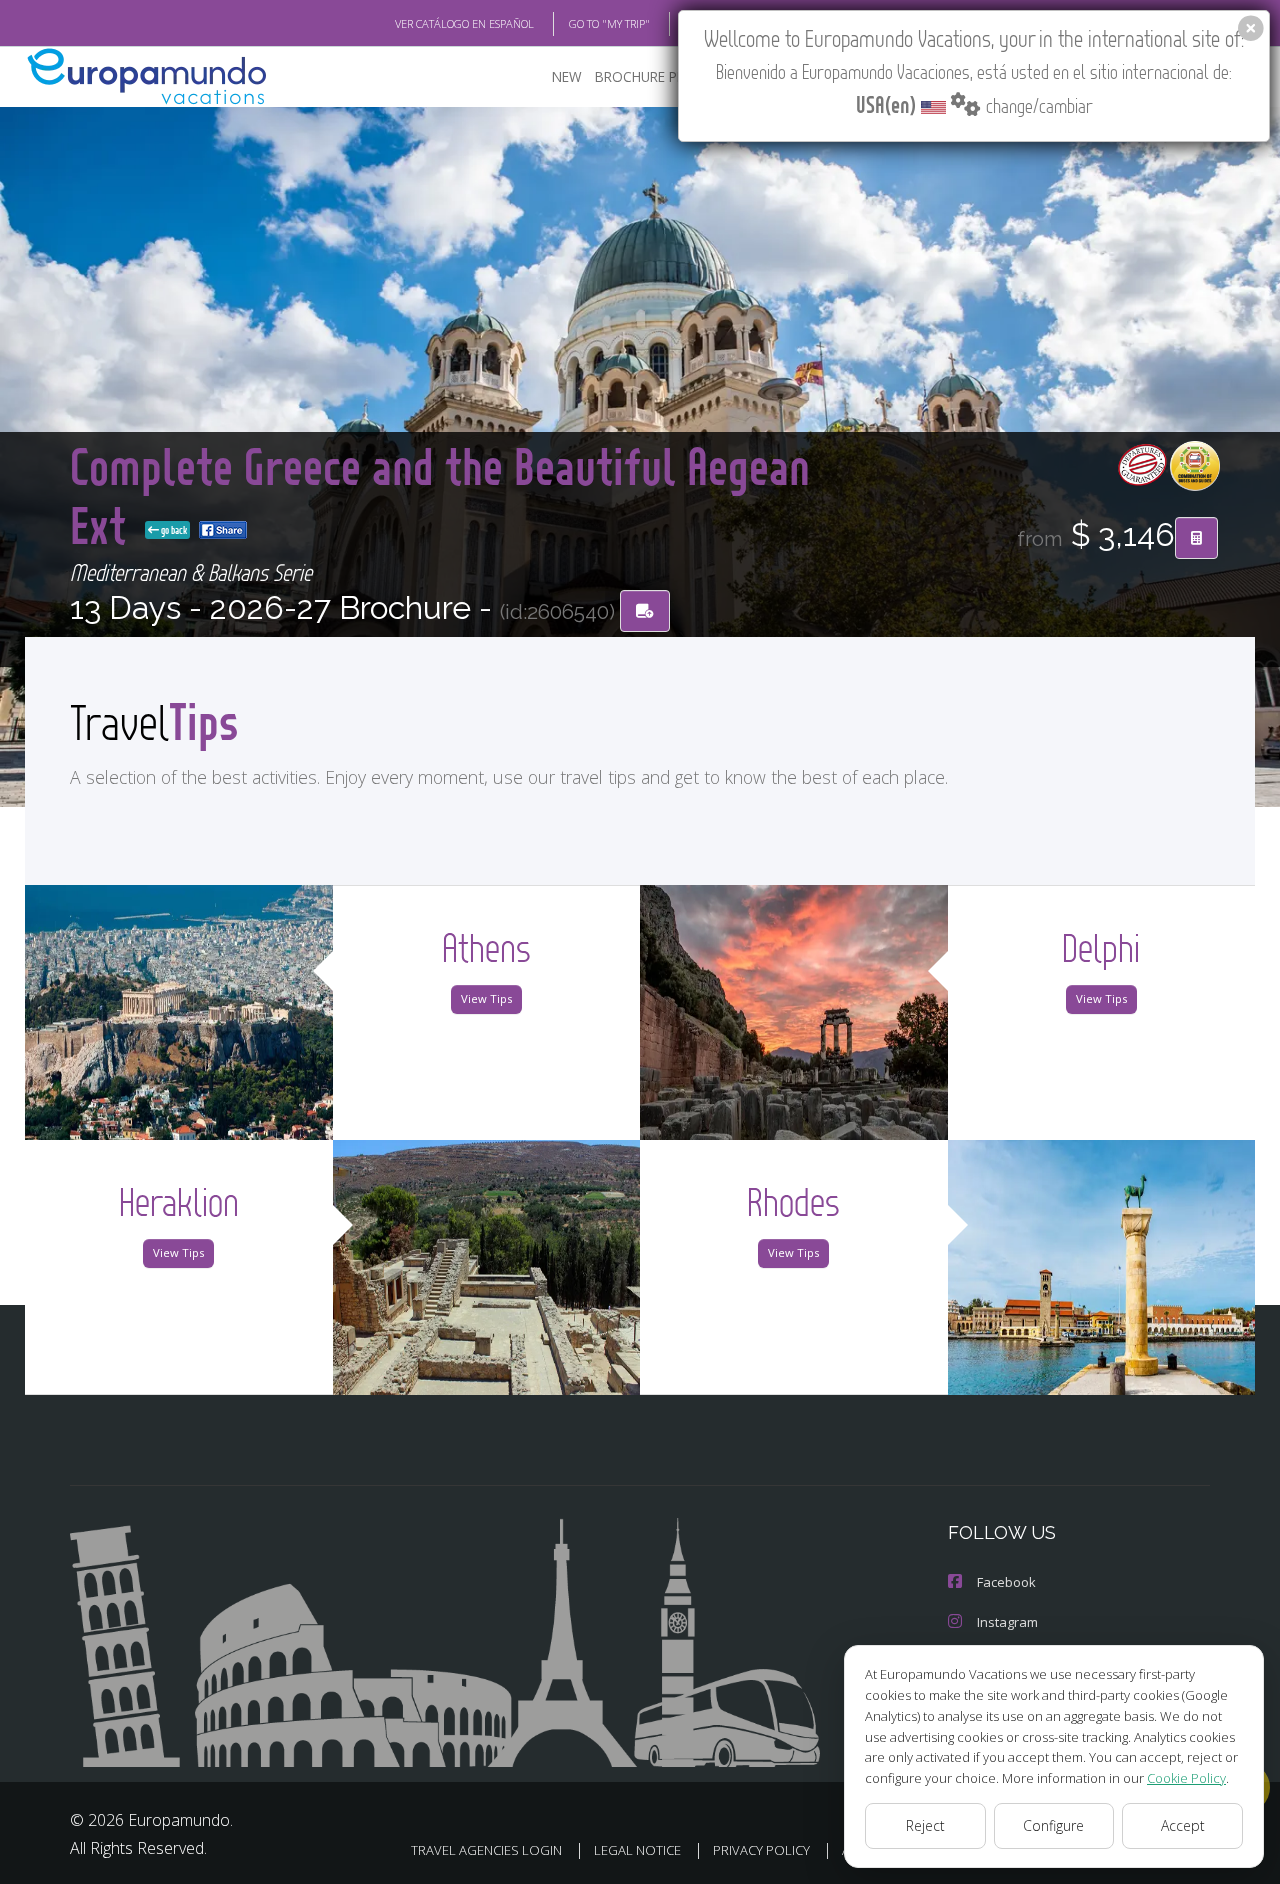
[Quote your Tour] (1196, 538)
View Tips (486, 998)
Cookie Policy (1186, 1778)
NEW (567, 76)
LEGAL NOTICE (637, 1850)
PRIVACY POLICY (761, 1850)
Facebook (1006, 1582)
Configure (1053, 1825)
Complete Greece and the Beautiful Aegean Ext (440, 494)
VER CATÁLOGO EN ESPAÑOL (464, 23)
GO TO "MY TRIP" (609, 23)
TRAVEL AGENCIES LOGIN (486, 1850)
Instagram (1007, 1622)
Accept (1183, 1825)
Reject (925, 1825)
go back (173, 530)
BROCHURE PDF (644, 76)
